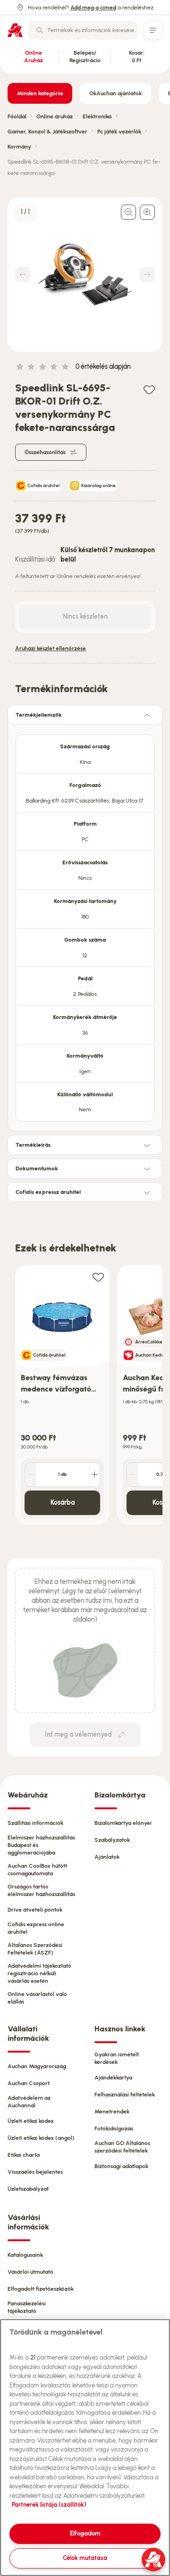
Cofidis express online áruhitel (36, 1928)
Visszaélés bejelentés (35, 2172)
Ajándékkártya (113, 2078)
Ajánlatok (107, 1857)
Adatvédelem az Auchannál (29, 2102)
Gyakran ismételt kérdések (117, 2058)
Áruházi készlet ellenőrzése (51, 648)
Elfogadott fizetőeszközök (41, 2289)
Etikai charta (24, 2155)
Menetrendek (112, 2112)
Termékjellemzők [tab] (39, 715)
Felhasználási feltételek (125, 2095)
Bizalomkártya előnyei (123, 1823)
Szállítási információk (35, 1823)
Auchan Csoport (29, 2083)
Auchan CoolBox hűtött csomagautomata (37, 1870)
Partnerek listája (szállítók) (49, 2505)
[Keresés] (40, 30)
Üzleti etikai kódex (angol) (41, 2138)
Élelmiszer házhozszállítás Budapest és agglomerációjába (41, 1845)
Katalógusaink (25, 2255)
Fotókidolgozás (114, 2129)
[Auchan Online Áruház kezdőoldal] (15, 30)
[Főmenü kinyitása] (153, 30)
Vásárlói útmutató (30, 2272)
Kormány (19, 147)
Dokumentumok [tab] (37, 1168)
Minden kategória (40, 93)
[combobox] (83, 30)
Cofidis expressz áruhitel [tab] (48, 1192)
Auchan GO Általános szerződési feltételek (122, 2147)
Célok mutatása (85, 2558)
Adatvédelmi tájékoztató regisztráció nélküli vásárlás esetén (39, 1973)
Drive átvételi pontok (35, 1910)
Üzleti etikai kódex (31, 2121)
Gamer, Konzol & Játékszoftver (47, 132)
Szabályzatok (112, 1840)
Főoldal (17, 116)
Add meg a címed (93, 8)
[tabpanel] (85, 925)
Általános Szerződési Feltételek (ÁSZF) (35, 1949)
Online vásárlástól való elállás (37, 1998)
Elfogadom (85, 2533)
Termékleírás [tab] (33, 1145)
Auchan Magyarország (37, 2066)
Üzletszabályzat (28, 2189)
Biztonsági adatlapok (121, 2166)
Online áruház (55, 116)
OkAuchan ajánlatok (115, 93)
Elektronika (97, 116)
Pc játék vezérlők (119, 132)
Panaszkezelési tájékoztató (27, 2307)
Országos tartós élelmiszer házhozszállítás (41, 1890)
